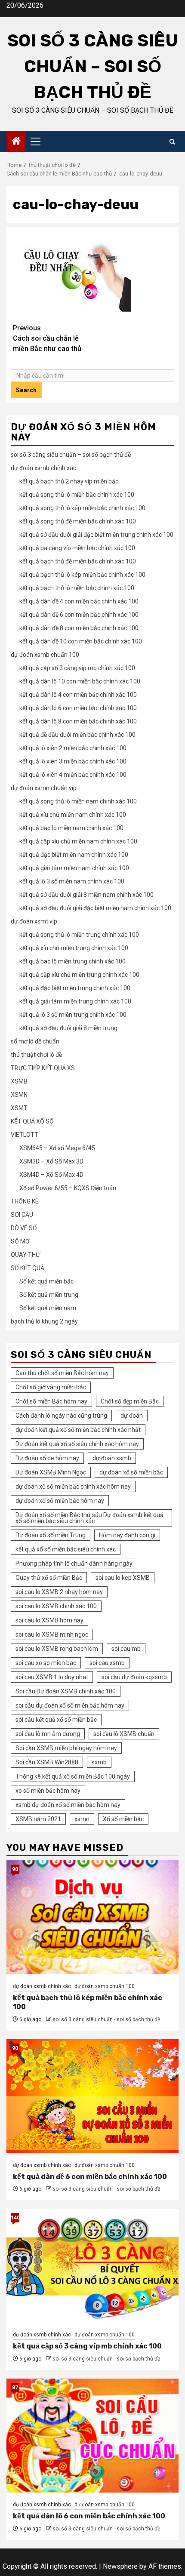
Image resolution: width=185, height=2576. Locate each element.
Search (26, 390)
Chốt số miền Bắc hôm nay (51, 1401)
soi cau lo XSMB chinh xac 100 (56, 1606)
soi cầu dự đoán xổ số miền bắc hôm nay (70, 1705)
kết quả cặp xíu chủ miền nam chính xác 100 (78, 841)
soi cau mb (126, 1649)
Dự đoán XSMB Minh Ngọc (51, 1472)
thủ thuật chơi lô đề (36, 1055)
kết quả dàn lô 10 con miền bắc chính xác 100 (80, 681)
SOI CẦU (22, 1215)
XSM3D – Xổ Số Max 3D (51, 1161)
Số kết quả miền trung (49, 1295)
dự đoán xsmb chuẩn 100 (45, 655)
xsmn (82, 1819)
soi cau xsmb (107, 1663)
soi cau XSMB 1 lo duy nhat (52, 1677)
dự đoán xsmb (112, 1458)
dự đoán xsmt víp (34, 921)
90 (15, 1869)
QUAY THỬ (25, 1255)
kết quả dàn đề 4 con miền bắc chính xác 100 (79, 601)
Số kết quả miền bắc (46, 1281)
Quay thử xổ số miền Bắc (49, 1578)
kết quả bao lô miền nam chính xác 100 (71, 828)
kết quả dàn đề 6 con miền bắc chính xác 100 (79, 615)
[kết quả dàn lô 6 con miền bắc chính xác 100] (92, 2436)
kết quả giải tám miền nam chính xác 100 (74, 868)
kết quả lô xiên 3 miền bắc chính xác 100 (73, 761)
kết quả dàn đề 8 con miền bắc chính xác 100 (79, 628)
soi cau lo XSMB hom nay (49, 1620)
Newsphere (120, 2566)
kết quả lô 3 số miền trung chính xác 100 (73, 1015)
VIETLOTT (25, 1135)
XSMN (19, 1095)
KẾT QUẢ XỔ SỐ (32, 1121)
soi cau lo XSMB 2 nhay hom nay (59, 1592)
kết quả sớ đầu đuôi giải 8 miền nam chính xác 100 (86, 895)
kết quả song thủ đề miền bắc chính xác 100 (78, 521)
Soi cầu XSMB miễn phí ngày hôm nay (66, 1748)
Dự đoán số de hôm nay (47, 1458)
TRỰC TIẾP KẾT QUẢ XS (43, 1068)
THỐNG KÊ (25, 1201)
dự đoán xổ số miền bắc (131, 1472)
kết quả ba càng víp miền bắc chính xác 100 (77, 548)
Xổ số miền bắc (123, 1819)
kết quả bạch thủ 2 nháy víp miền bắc (69, 481)
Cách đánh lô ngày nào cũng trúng (61, 1416)
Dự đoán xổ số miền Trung (51, 1535)
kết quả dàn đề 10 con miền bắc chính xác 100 (81, 641)
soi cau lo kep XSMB (123, 1578)
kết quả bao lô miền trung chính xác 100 (72, 961)
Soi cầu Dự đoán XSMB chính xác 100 (66, 1691)
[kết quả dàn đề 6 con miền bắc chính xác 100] (92, 2096)
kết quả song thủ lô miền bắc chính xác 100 (77, 495)
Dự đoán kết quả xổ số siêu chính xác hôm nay (77, 1444)
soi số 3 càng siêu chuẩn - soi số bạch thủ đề (106, 2019)
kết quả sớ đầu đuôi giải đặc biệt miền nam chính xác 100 (95, 908)
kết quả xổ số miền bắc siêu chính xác (66, 1549)
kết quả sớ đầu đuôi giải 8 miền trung (68, 1028)
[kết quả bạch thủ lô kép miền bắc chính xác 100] (92, 1917)
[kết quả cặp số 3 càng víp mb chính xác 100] (92, 2266)
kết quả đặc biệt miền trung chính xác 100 (75, 988)
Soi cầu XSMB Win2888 (47, 1762)
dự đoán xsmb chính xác (43, 468)
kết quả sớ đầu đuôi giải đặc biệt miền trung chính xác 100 (96, 535)
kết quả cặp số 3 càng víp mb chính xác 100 (77, 668)
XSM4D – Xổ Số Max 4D (51, 1175)
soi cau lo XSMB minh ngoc (52, 1634)
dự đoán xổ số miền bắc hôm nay (60, 1501)
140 (15, 2218)
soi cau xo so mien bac (46, 1663)
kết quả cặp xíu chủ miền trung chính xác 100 (79, 975)
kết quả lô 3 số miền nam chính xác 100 (72, 881)
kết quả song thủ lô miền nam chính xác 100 (78, 801)
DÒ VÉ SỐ (24, 1228)
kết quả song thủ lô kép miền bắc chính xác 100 (82, 508)
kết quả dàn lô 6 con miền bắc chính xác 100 (78, 708)
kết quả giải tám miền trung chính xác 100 (75, 1001)
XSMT (19, 1108)
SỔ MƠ (20, 1241)
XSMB (19, 1081)
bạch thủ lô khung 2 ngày (44, 1321)
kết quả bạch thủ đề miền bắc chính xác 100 (78, 561)
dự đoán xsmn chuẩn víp (44, 788)
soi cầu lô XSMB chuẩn (124, 1734)
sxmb (99, 1762)
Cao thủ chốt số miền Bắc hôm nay (62, 1373)
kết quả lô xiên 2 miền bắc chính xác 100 (73, 748)
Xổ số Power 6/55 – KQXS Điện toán (68, 1188)
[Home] (16, 142)
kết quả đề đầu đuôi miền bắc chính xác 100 (77, 735)
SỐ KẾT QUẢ (28, 1268)
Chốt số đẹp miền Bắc (130, 1401)
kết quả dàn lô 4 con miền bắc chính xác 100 (78, 695)
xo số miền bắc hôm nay (48, 1791)
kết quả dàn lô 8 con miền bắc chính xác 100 (78, 721)
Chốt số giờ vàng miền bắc (51, 1387)
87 (15, 2388)
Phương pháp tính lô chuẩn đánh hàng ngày (74, 1563)
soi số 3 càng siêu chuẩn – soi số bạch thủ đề (93, 66)
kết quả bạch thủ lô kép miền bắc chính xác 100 (82, 575)
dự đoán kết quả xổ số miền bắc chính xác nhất (78, 1430)
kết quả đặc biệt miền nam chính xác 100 (74, 855)
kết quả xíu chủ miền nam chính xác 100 (73, 815)
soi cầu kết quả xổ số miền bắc (56, 1720)
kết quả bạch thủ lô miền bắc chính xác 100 (77, 588)
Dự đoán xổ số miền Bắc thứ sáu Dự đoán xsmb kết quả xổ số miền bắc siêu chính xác (89, 1518)
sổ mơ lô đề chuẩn (35, 1041)
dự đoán (132, 1416)
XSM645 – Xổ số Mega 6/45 (57, 1148)
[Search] (172, 142)
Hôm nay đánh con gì (127, 1535)
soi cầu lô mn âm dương (48, 1734)
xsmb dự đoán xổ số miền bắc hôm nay (68, 1805)
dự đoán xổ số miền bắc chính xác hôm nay (73, 1487)
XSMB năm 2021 (38, 1819)
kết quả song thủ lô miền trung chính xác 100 (79, 935)
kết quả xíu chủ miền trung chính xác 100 (74, 948)
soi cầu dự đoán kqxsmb (134, 1677)
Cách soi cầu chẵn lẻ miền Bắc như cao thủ (47, 338)
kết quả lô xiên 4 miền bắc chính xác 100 (73, 775)
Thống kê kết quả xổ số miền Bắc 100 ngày (73, 1776)
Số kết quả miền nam (48, 1308)
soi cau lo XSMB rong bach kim (57, 1649)
